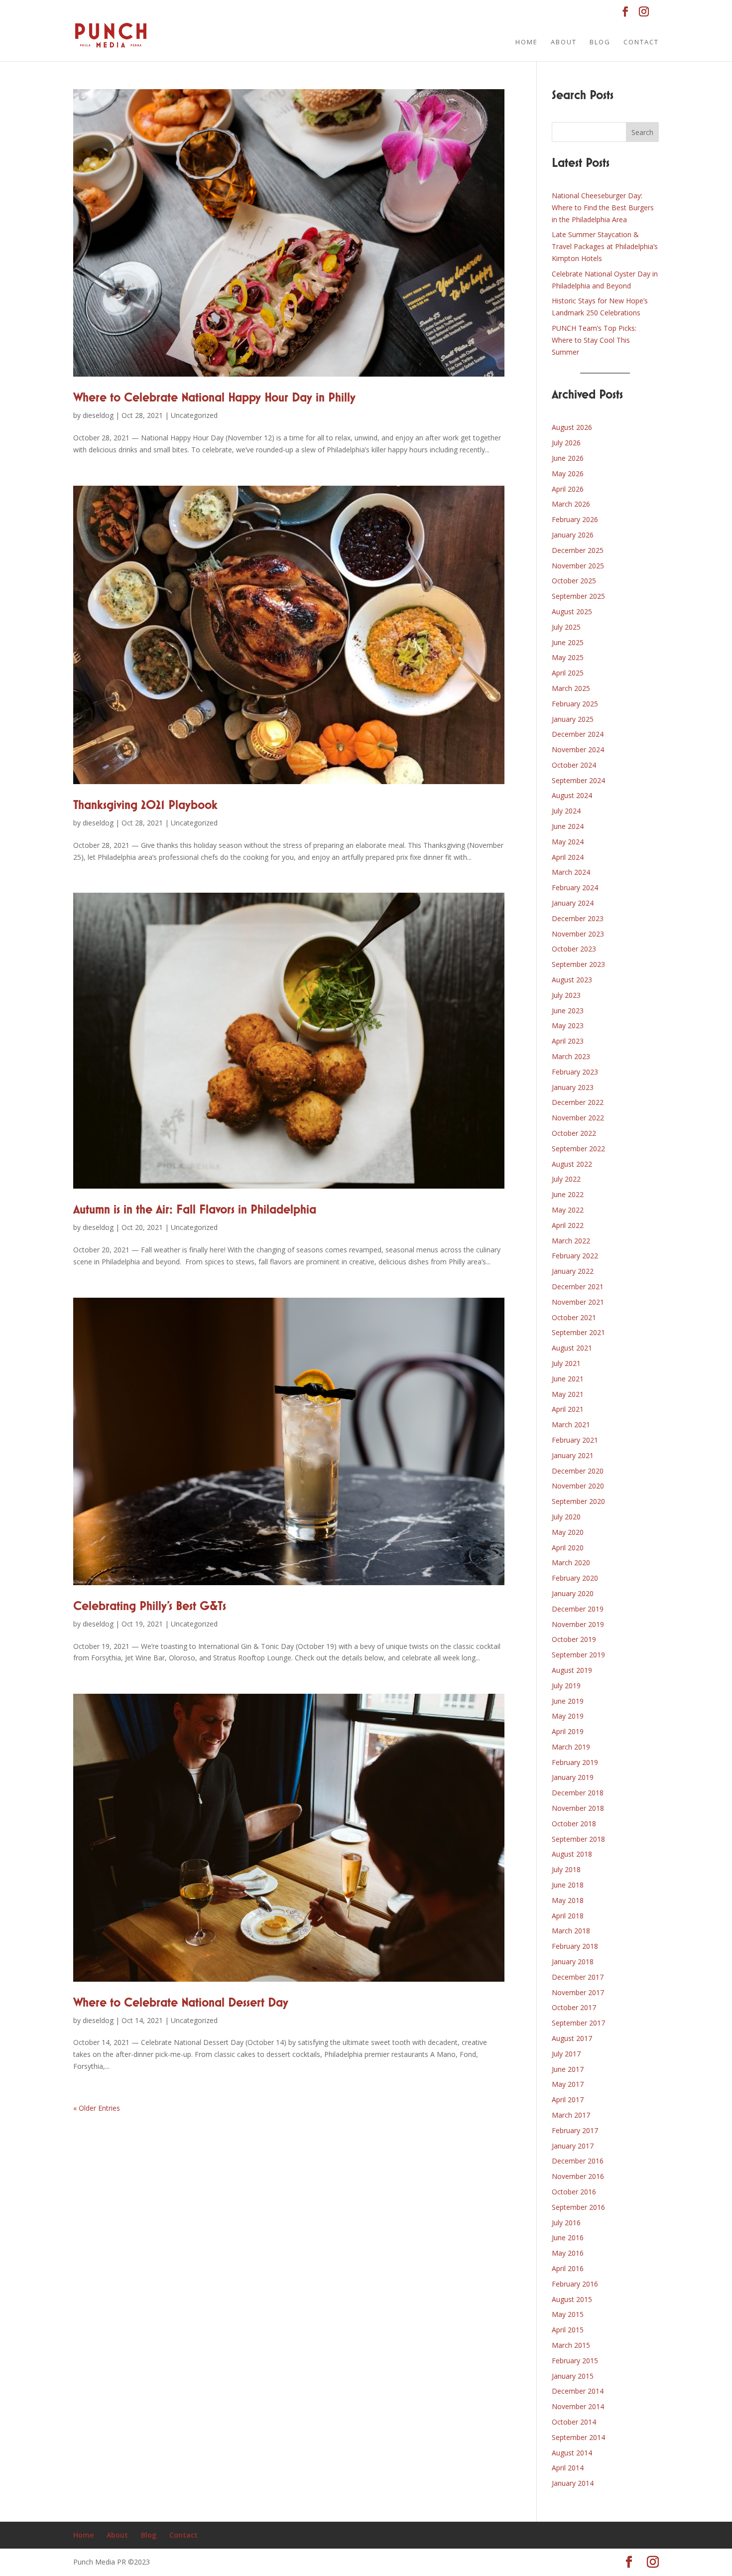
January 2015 (573, 2376)
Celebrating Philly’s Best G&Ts (150, 1607)
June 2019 (568, 1701)
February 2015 (575, 2361)
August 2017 (572, 2038)
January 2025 (573, 719)
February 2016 (575, 2284)
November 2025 (578, 566)
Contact (641, 42)
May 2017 (568, 2084)
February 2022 (575, 1256)
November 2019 (578, 1624)
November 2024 (578, 749)
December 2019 (578, 1609)
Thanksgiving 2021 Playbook (145, 806)
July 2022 (566, 1179)
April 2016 (568, 2268)
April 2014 (568, 2468)
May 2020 (568, 1532)
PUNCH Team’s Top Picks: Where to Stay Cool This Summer (594, 340)
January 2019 (573, 1777)
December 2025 (578, 550)
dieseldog (98, 415)
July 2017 (566, 2054)
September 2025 (578, 596)
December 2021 (578, 1287)
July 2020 (566, 1517)
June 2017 (568, 2069)
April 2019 (568, 1731)
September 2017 (578, 2023)
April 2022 (568, 1225)
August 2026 (572, 427)
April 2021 (568, 1409)
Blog (600, 42)
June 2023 (568, 1011)
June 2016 (568, 2237)
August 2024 (572, 795)
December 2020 (578, 1471)
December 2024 (578, 734)
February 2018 (575, 1946)
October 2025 (574, 581)
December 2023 (578, 918)
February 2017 (575, 2130)
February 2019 (575, 1762)
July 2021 (566, 1363)
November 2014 (578, 2406)
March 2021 (571, 1424)
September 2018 (578, 1839)
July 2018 (566, 1869)
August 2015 (572, 2299)
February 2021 (575, 1440)
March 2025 (571, 688)
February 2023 (575, 1072)
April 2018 (568, 1916)
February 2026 (575, 519)
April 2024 (568, 857)
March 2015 (571, 2345)
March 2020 (571, 1562)
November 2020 (578, 1486)
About (564, 42)
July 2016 (566, 2223)
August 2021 (572, 1348)
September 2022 (578, 1149)
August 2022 (572, 1164)
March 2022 (571, 1241)
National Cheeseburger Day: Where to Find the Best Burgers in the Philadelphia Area (603, 207)
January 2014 (573, 2483)
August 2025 (572, 611)
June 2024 (568, 826)
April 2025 (568, 673)
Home (527, 42)
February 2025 (575, 704)
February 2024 (575, 887)
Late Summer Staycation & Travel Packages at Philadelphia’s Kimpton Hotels (605, 246)
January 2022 (573, 1271)
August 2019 (572, 1670)
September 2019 (578, 1655)
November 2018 (578, 1808)
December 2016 (578, 2161)
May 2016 (568, 2253)
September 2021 (578, 1332)
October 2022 (574, 1133)
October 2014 (574, 2422)
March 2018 (571, 1931)
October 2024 (574, 765)
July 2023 (566, 995)
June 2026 (568, 458)
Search (642, 132)
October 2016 (574, 2192)
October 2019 (574, 1639)
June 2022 (568, 1194)
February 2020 (575, 1578)
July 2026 (566, 443)
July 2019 (566, 1686)
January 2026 (573, 535)
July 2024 (566, 811)
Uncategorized (194, 415)
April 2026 (568, 489)
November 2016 (578, 2176)
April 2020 (568, 1548)
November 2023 (578, 934)
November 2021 (578, 1302)
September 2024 (578, 780)
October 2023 (574, 949)
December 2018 (578, 1793)
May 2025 (568, 657)
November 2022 (578, 1118)
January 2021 (573, 1455)
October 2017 (574, 2007)
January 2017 (573, 2146)
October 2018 (574, 1824)
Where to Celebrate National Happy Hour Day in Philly (214, 398)
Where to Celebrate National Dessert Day (181, 2003)
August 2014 (572, 2453)
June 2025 (568, 642)
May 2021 (568, 1394)
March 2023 (571, 1056)
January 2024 (573, 903)
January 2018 (573, 1962)
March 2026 (571, 504)
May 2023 (568, 1025)
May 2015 (568, 2314)
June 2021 (568, 1379)
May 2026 (568, 474)
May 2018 (568, 1900)
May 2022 (568, 1210)
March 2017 (571, 2115)
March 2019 (571, 1747)
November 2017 (578, 1992)
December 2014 (578, 2391)
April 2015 (568, 2330)
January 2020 (573, 1593)
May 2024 (568, 842)
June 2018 (568, 1885)
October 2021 (574, 1317)
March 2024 (571, 872)
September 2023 (578, 964)
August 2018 (572, 1854)
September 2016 (578, 2207)
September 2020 (578, 1501)
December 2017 (578, 1977)
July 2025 (566, 627)
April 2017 (568, 2100)
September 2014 (578, 2437)
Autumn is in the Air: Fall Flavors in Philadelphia (195, 1210)
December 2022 (578, 1102)
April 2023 (568, 1041)
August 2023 (572, 980)
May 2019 (568, 1716)
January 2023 (573, 1087)
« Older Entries (97, 2108)
